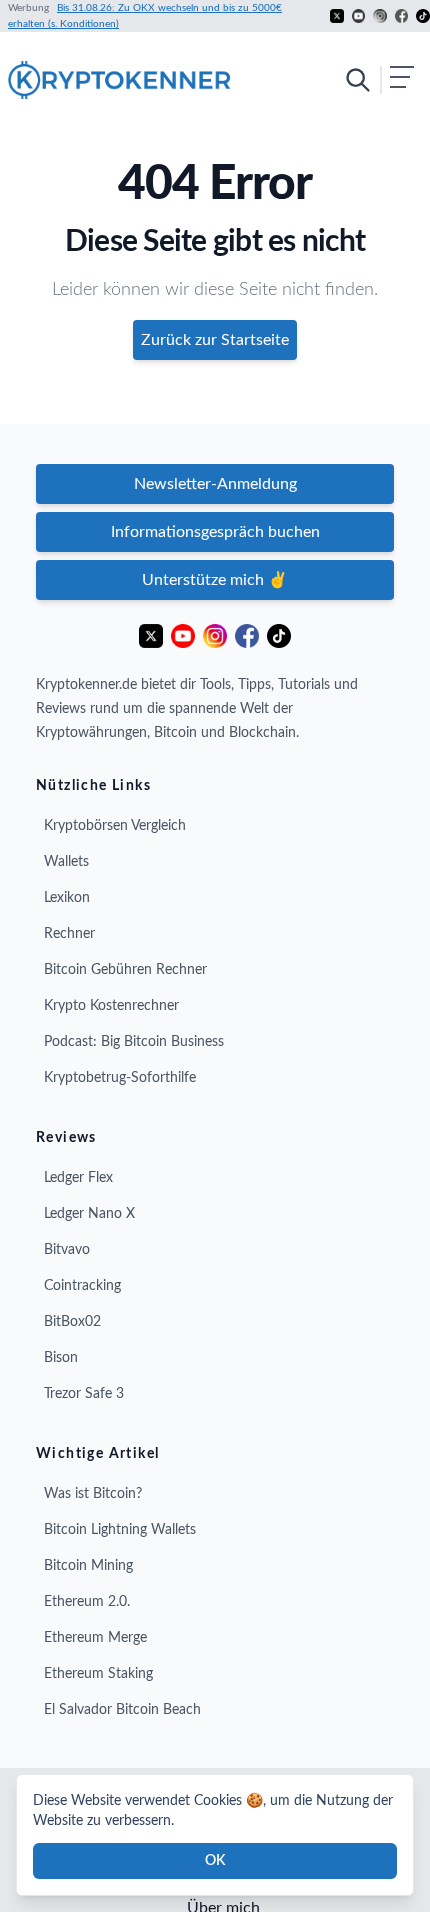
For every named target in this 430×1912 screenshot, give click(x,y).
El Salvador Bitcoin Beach (122, 1710)
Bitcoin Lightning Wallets (120, 1530)
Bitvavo (67, 1250)
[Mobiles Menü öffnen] (379, 80)
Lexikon (67, 898)
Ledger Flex (78, 1178)
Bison (61, 1358)
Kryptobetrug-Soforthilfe (120, 1078)
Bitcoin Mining (88, 1566)
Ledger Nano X (89, 1214)
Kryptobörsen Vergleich (115, 826)
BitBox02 (72, 1322)
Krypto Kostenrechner (111, 1006)
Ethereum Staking (98, 1674)
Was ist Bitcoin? (93, 1494)
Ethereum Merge (95, 1638)
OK (215, 1861)
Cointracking (82, 1286)
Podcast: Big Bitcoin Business (134, 1042)
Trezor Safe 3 (84, 1394)
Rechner (69, 934)
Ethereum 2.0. (87, 1602)
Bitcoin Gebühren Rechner (125, 970)
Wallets (66, 862)
